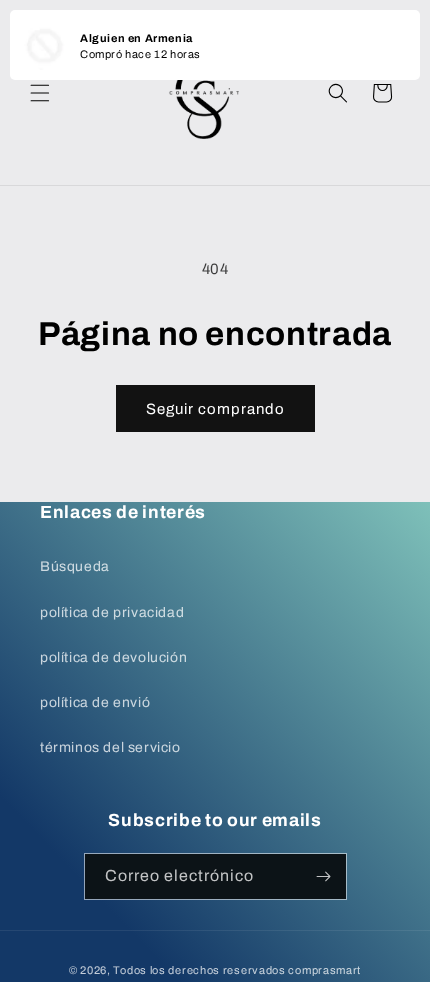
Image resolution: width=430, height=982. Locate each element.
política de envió (95, 702)
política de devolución (113, 657)
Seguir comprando (215, 409)
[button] (40, 93)
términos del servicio (110, 747)
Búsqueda (75, 566)
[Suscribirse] (324, 876)
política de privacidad (112, 612)
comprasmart (324, 970)
